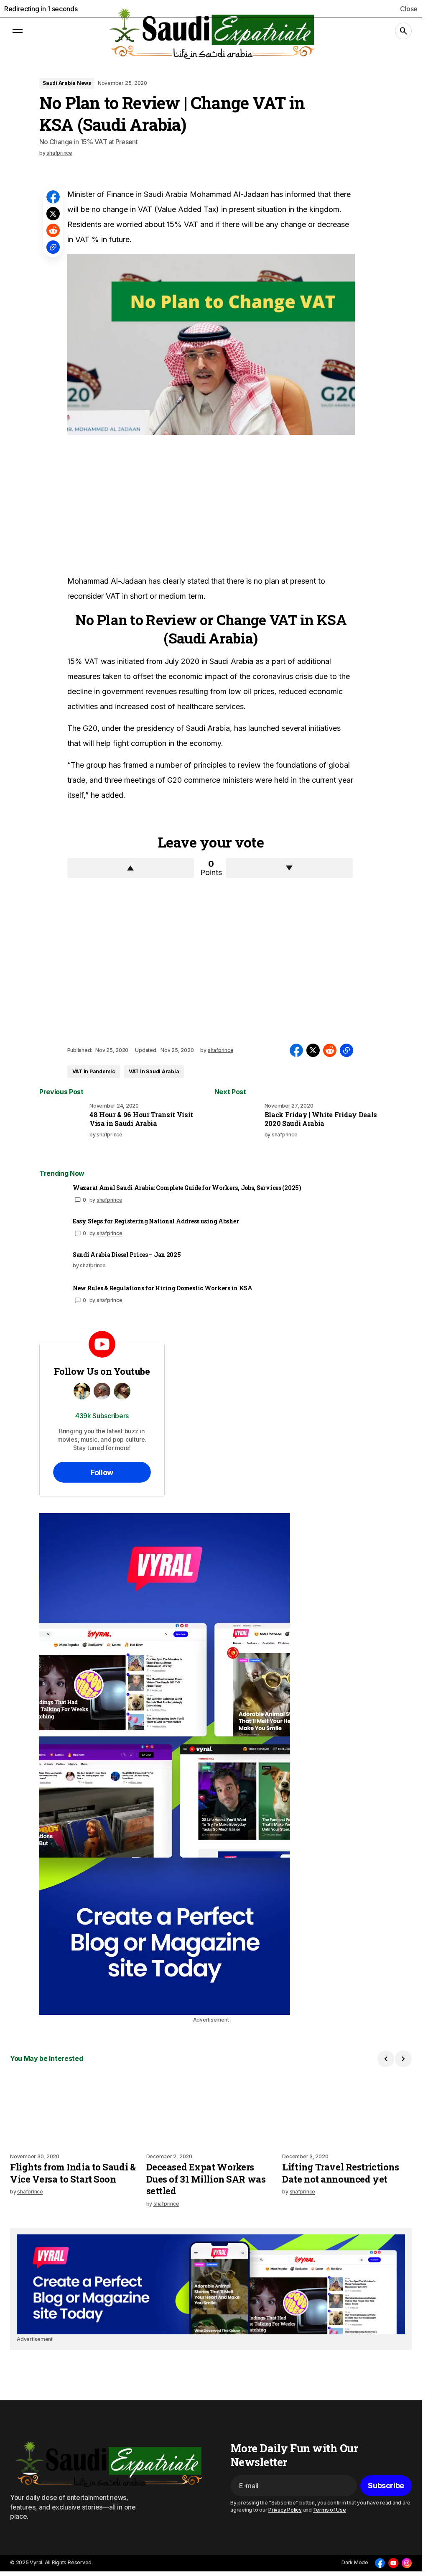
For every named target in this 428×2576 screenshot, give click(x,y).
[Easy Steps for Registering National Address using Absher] (53, 1231)
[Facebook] (380, 2563)
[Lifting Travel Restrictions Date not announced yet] (347, 2110)
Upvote (131, 868)
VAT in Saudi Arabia (154, 1071)
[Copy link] (53, 247)
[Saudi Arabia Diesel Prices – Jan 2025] (53, 1264)
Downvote (289, 868)
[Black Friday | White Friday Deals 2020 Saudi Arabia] (238, 1126)
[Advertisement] (130, 504)
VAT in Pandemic (94, 1071)
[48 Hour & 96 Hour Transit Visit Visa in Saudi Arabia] (63, 1126)
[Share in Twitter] (53, 214)
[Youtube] (393, 2563)
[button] (18, 31)
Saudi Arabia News (67, 83)
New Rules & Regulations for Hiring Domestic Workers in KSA (163, 1288)
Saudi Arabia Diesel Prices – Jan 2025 (127, 1255)
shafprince (110, 1200)
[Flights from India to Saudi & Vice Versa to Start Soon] (75, 2110)
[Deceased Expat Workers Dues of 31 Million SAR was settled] (211, 2110)
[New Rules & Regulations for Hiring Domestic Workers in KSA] (53, 1298)
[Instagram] (407, 2563)
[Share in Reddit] (53, 230)
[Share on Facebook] (53, 197)
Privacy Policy (285, 2510)
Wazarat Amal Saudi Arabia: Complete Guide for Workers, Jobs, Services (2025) (187, 1188)
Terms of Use (330, 2510)
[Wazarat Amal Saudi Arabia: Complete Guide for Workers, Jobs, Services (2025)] (53, 1197)
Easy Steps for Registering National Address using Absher (156, 1221)
